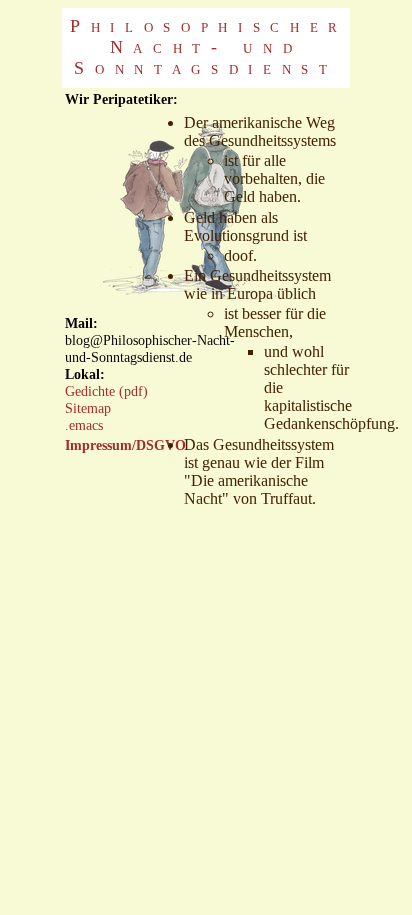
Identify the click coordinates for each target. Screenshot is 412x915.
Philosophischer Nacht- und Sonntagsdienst (209, 47)
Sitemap (88, 408)
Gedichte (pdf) (106, 391)
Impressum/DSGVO (125, 445)
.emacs (84, 425)
